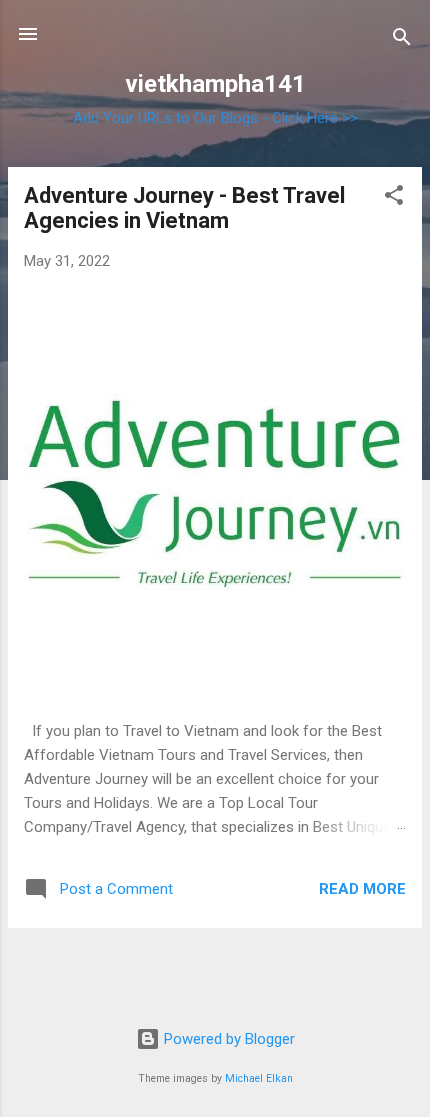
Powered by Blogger (227, 1039)
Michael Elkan (259, 1078)
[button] (394, 198)
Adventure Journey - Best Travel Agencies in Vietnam (184, 208)
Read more (362, 889)
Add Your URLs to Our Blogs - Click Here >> (215, 118)
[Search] (402, 40)
